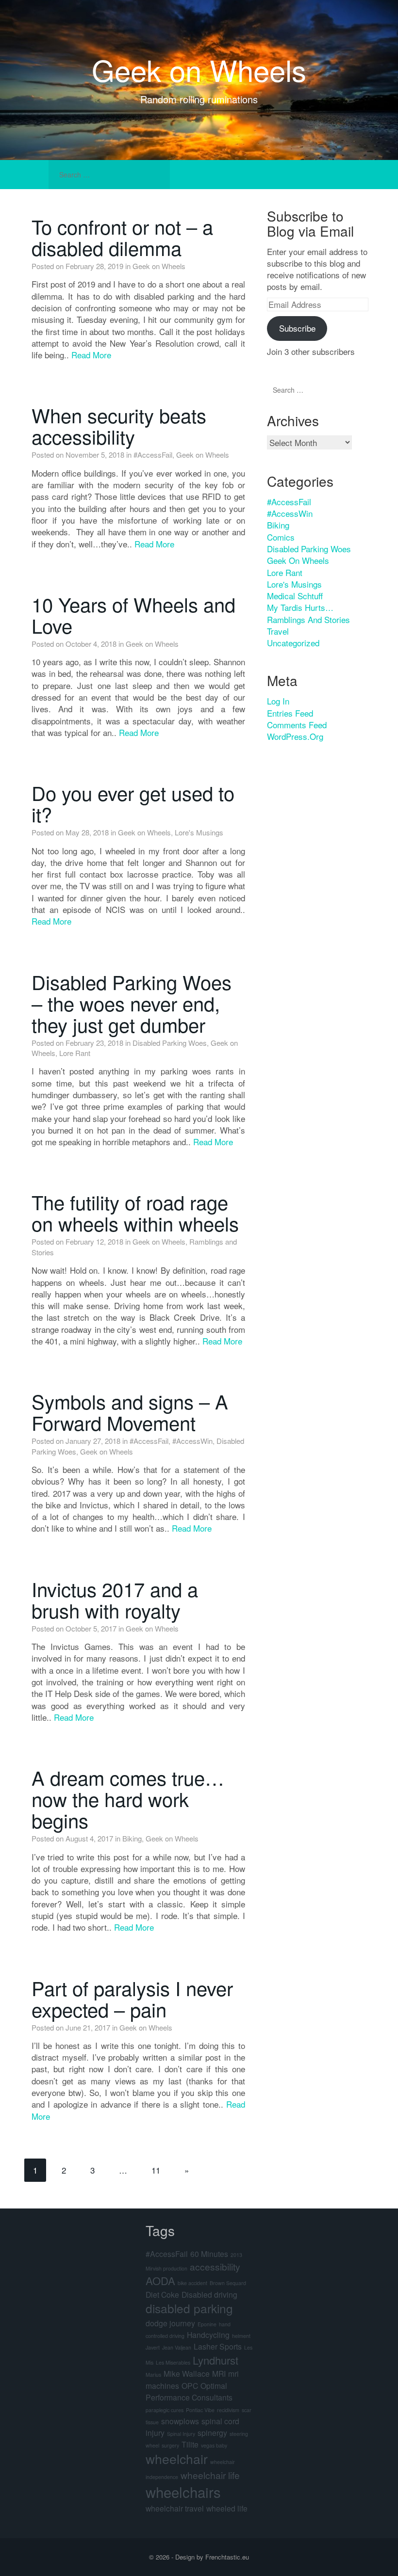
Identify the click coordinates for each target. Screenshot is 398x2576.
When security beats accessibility (119, 425)
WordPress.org (295, 736)
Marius (153, 2375)
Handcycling (208, 2335)
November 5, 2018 (95, 455)
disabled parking (189, 2308)
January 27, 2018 (93, 1441)
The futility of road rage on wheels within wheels (135, 1212)
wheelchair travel (175, 2508)
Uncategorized (293, 643)
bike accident (192, 2283)
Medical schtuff (295, 596)
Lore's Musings (199, 832)
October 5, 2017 (91, 1628)
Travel (278, 631)
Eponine (207, 2324)
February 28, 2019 (94, 266)
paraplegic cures (165, 2410)
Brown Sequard (228, 2283)
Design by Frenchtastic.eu (212, 2557)
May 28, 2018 (87, 832)
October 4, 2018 (91, 644)
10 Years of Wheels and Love (133, 615)
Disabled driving (209, 2294)
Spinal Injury (181, 2434)
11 (156, 2170)
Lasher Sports (218, 2346)
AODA (160, 2280)
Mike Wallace (187, 2373)
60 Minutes (209, 2254)
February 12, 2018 (94, 1241)
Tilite (190, 2444)
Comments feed (297, 725)
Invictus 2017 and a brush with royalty (115, 1599)
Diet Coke (162, 2294)
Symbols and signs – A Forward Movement (130, 1412)
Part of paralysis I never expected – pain (132, 1998)
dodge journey (170, 2323)
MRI (219, 2373)
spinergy (212, 2432)
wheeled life (227, 2508)
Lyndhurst (216, 2360)
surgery (170, 2445)
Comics (281, 537)
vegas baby (214, 2445)
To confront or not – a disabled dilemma (122, 237)
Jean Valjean (177, 2347)
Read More (91, 355)
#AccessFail (153, 455)
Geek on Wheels (199, 69)
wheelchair (177, 2459)
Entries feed (290, 713)
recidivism (228, 2410)
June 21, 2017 (88, 2027)
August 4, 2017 (89, 1838)
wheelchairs (183, 2492)
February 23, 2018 (94, 1043)
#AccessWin (192, 1441)
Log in (278, 701)
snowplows (180, 2421)
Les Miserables (173, 2362)
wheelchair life (210, 2475)
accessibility (215, 2266)
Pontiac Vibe (200, 2410)
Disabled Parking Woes (170, 1043)
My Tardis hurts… (300, 607)
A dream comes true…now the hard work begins (128, 1799)
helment (241, 2336)
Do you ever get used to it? (133, 803)
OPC (190, 2385)
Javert (153, 2347)
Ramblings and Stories (308, 619)
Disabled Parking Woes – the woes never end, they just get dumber (132, 1003)
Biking (132, 1838)
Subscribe (297, 328)
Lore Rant (75, 1053)
